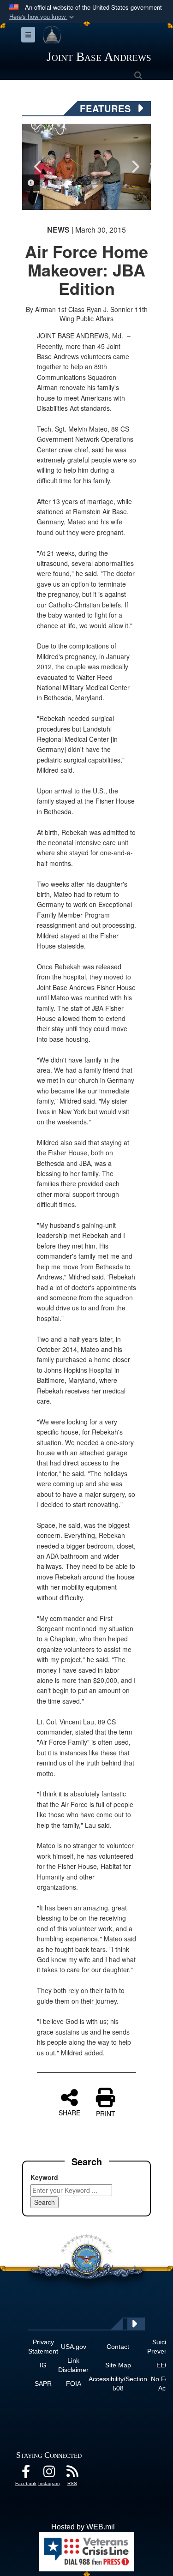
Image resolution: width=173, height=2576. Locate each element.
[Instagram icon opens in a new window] (49, 2474)
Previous (38, 167)
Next (135, 167)
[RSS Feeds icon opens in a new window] (72, 2474)
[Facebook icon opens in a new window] (26, 2474)
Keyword (44, 2177)
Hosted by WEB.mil (83, 2527)
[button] (42, 17)
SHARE (69, 2112)
